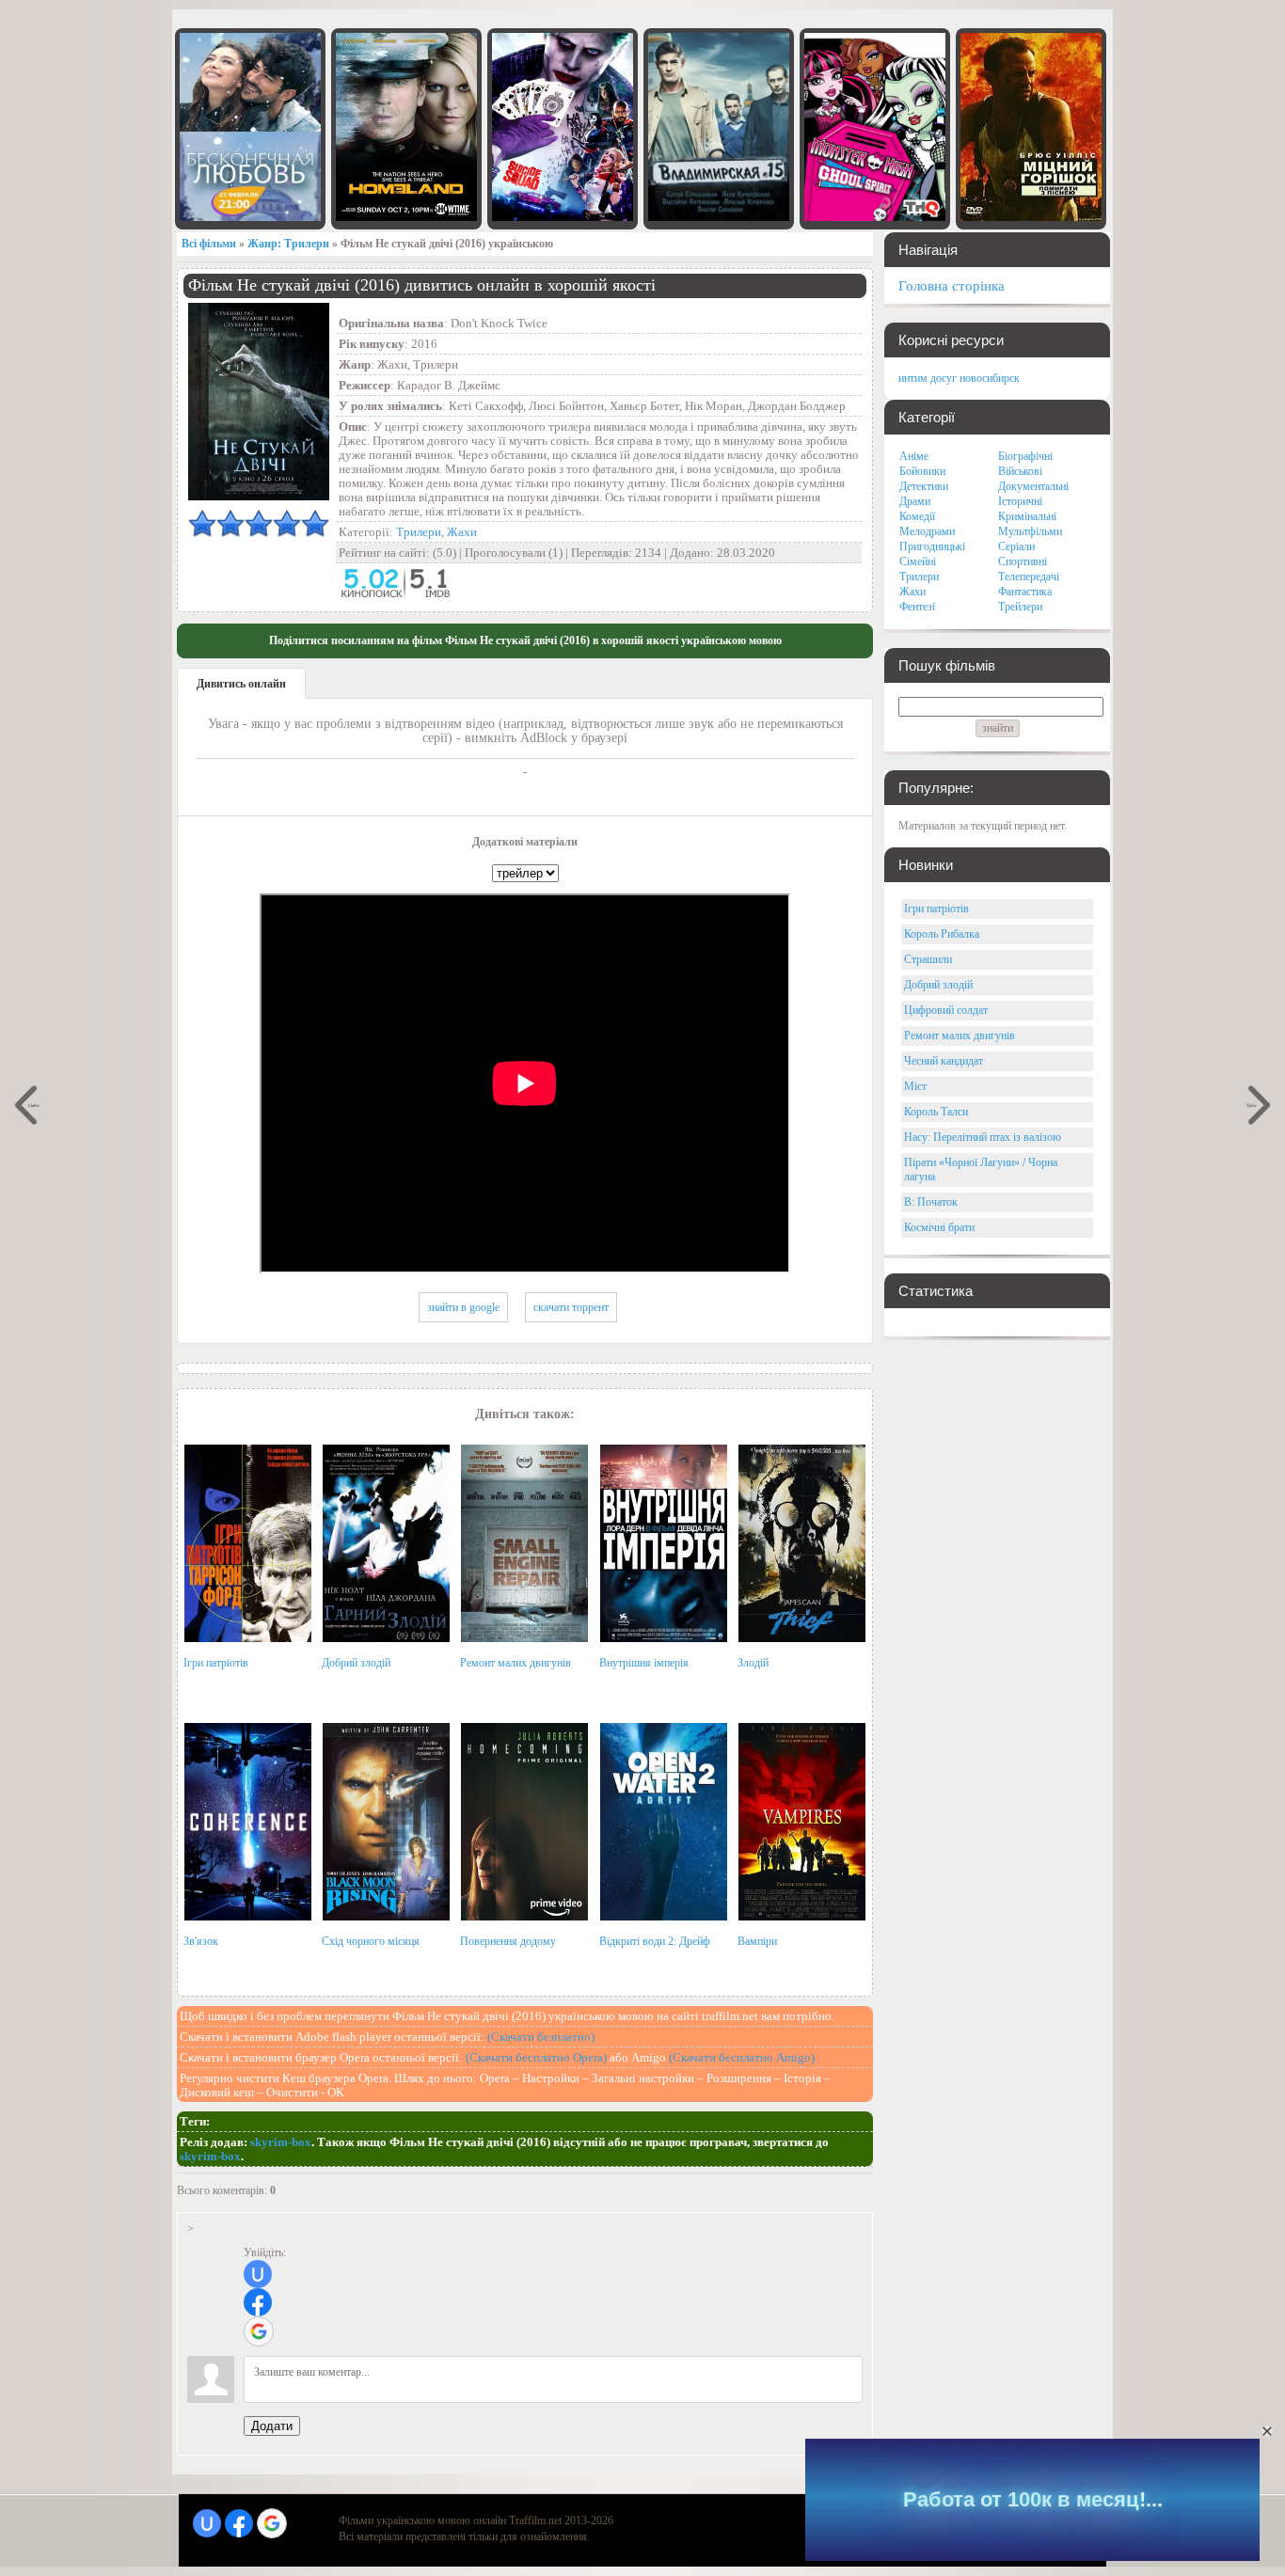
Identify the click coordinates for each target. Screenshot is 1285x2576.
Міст (915, 1086)
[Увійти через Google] (259, 2331)
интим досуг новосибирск (959, 378)
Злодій (753, 1663)
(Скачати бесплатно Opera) (536, 2057)
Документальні (1033, 486)
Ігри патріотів (216, 1663)
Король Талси (936, 1112)
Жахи (462, 532)
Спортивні (1023, 561)
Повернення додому (508, 1941)
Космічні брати (939, 1227)
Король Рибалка (942, 934)
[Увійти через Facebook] (258, 2302)
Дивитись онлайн (241, 684)
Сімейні (918, 561)
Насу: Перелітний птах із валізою (983, 1137)
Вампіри (757, 1941)
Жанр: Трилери (288, 244)
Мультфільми (1030, 531)
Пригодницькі (932, 546)
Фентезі (917, 607)
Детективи (924, 486)
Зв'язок (201, 1941)
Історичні (1020, 501)
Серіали (1016, 546)
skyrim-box (281, 2142)
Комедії (917, 516)
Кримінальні (1027, 516)
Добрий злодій (356, 1663)
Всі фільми (209, 244)
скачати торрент (571, 1307)
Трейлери (1020, 607)
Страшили (928, 959)
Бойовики (922, 471)
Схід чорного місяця (371, 1941)
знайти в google (463, 1307)
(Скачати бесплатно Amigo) (742, 2057)
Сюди (34, 1105)
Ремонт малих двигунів (516, 1663)
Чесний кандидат (944, 1061)
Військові (1020, 471)
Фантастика (1025, 592)
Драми (915, 501)
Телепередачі (1029, 577)
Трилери (419, 532)
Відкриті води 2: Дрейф (655, 1941)
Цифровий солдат (946, 1010)
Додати (272, 2426)
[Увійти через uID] (258, 2274)
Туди (1252, 1105)
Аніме (914, 456)
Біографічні (1025, 456)
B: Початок (931, 1202)
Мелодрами (927, 531)
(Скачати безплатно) (541, 2037)
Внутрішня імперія (644, 1663)
